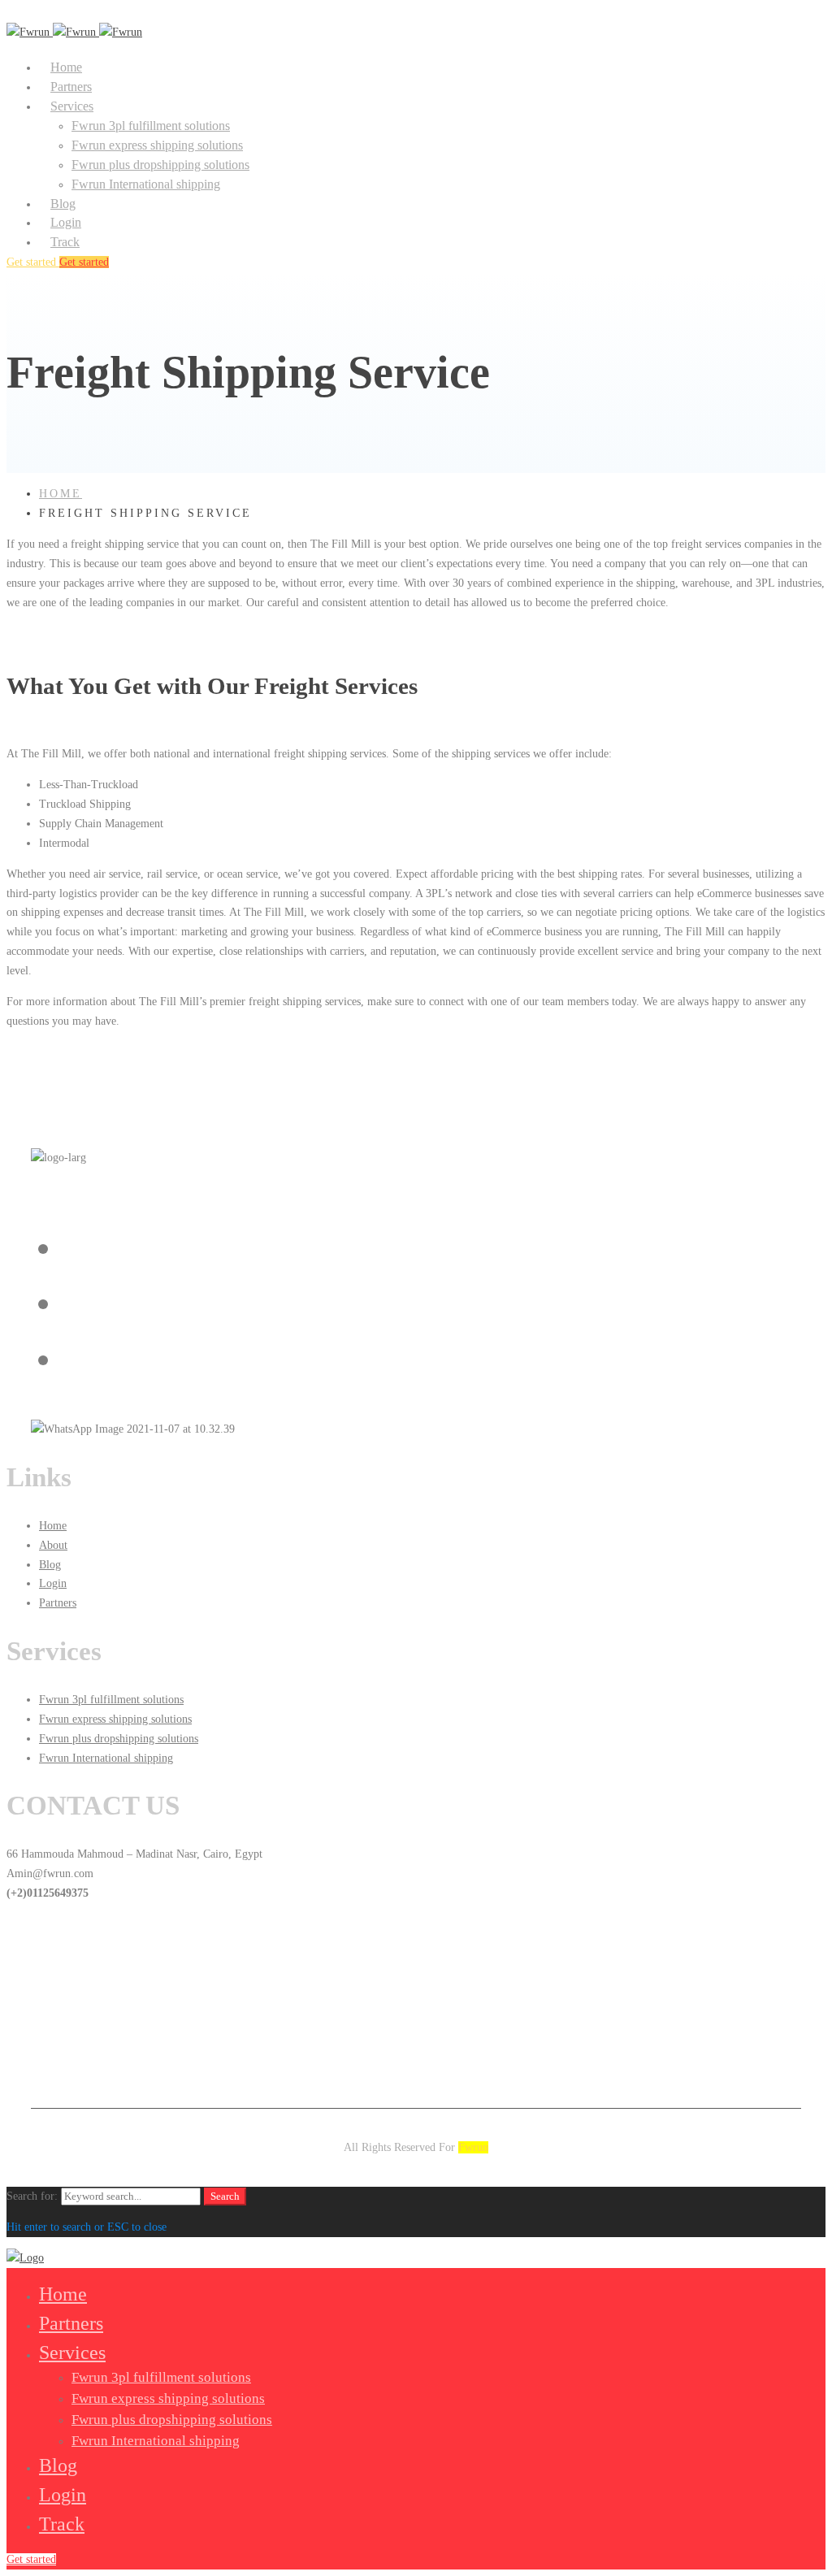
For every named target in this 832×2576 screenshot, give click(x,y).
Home (61, 494)
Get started (33, 262)
